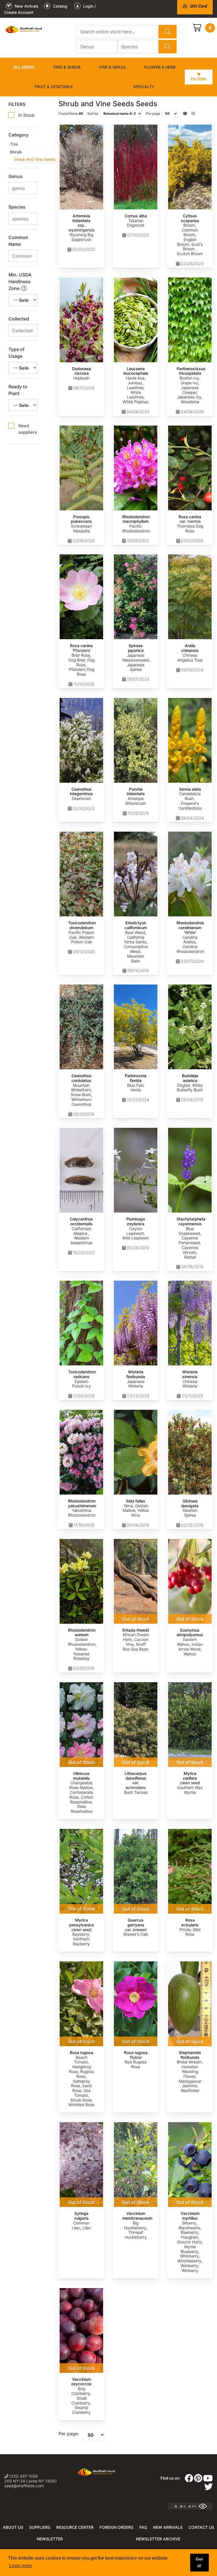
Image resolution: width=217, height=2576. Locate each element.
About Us (13, 2527)
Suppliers (40, 2527)
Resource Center (75, 2527)
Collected (19, 319)
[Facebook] (189, 2480)
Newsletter (50, 2539)
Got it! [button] (199, 2562)
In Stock (26, 115)
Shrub (16, 152)
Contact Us (201, 2527)
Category (19, 135)
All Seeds (24, 67)
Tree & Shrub (67, 67)
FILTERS (17, 104)
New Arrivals (168, 2527)
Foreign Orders (116, 2527)
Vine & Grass (112, 67)
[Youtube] (208, 2480)
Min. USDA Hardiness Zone (20, 281)
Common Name (18, 241)
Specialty (144, 87)
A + (183, 2506)
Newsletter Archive (158, 2539)
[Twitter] (209, 2488)
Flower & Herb (160, 67)
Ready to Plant (18, 390)
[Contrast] (205, 2506)
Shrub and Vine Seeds (35, 159)
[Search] (168, 32)
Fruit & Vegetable (54, 87)
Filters (199, 79)
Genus (16, 176)
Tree (14, 144)
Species (17, 207)
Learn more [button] (20, 2566)
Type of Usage (17, 353)
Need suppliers (28, 429)
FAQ (143, 2527)
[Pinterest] (198, 2480)
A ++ (192, 2506)
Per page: (69, 2434)
